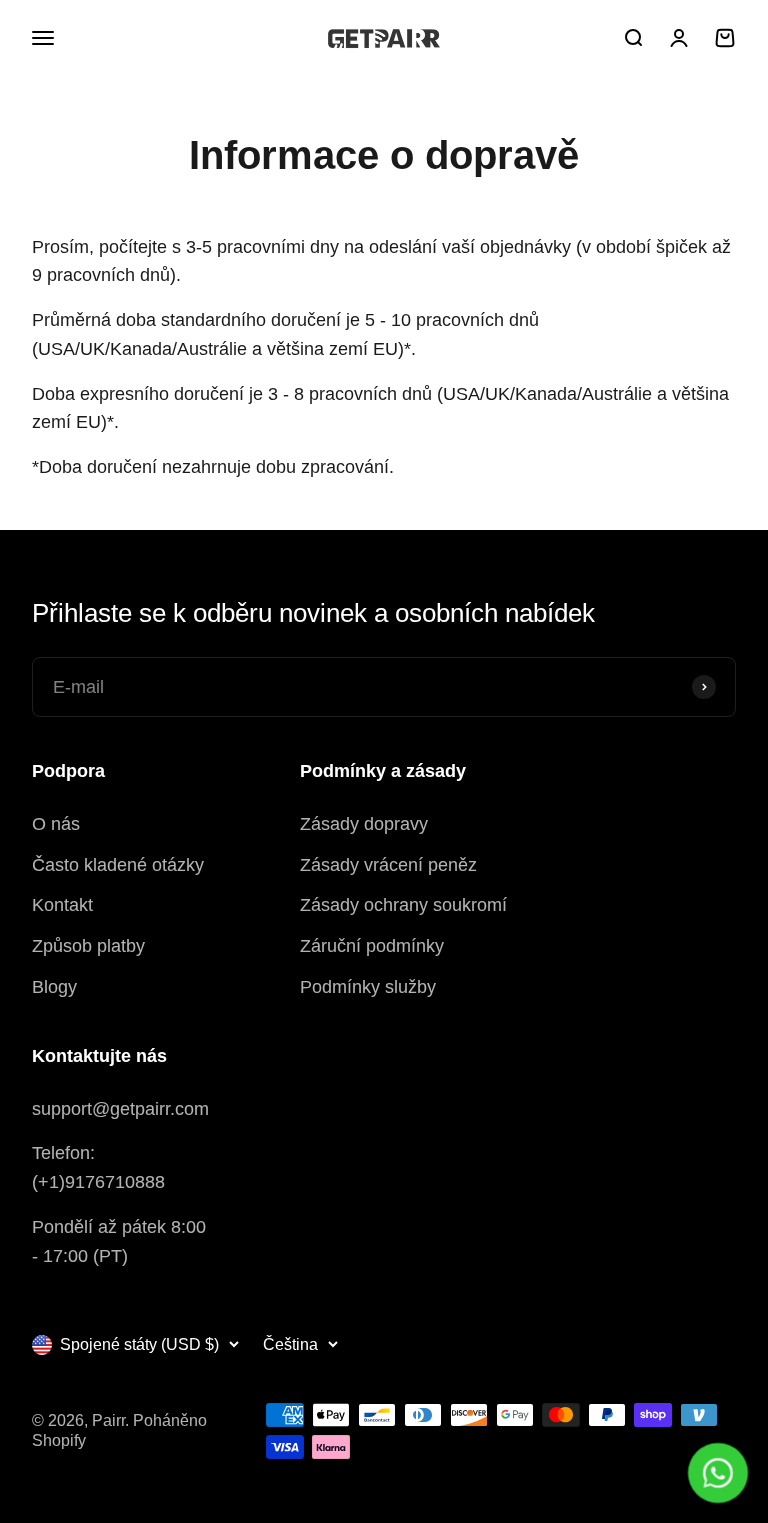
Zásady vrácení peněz (388, 865)
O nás (56, 824)
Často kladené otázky (118, 865)
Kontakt (62, 905)
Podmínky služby (368, 987)
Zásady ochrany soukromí (403, 905)
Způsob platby (88, 946)
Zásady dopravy (364, 824)
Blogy (54, 987)
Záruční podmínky (372, 946)
